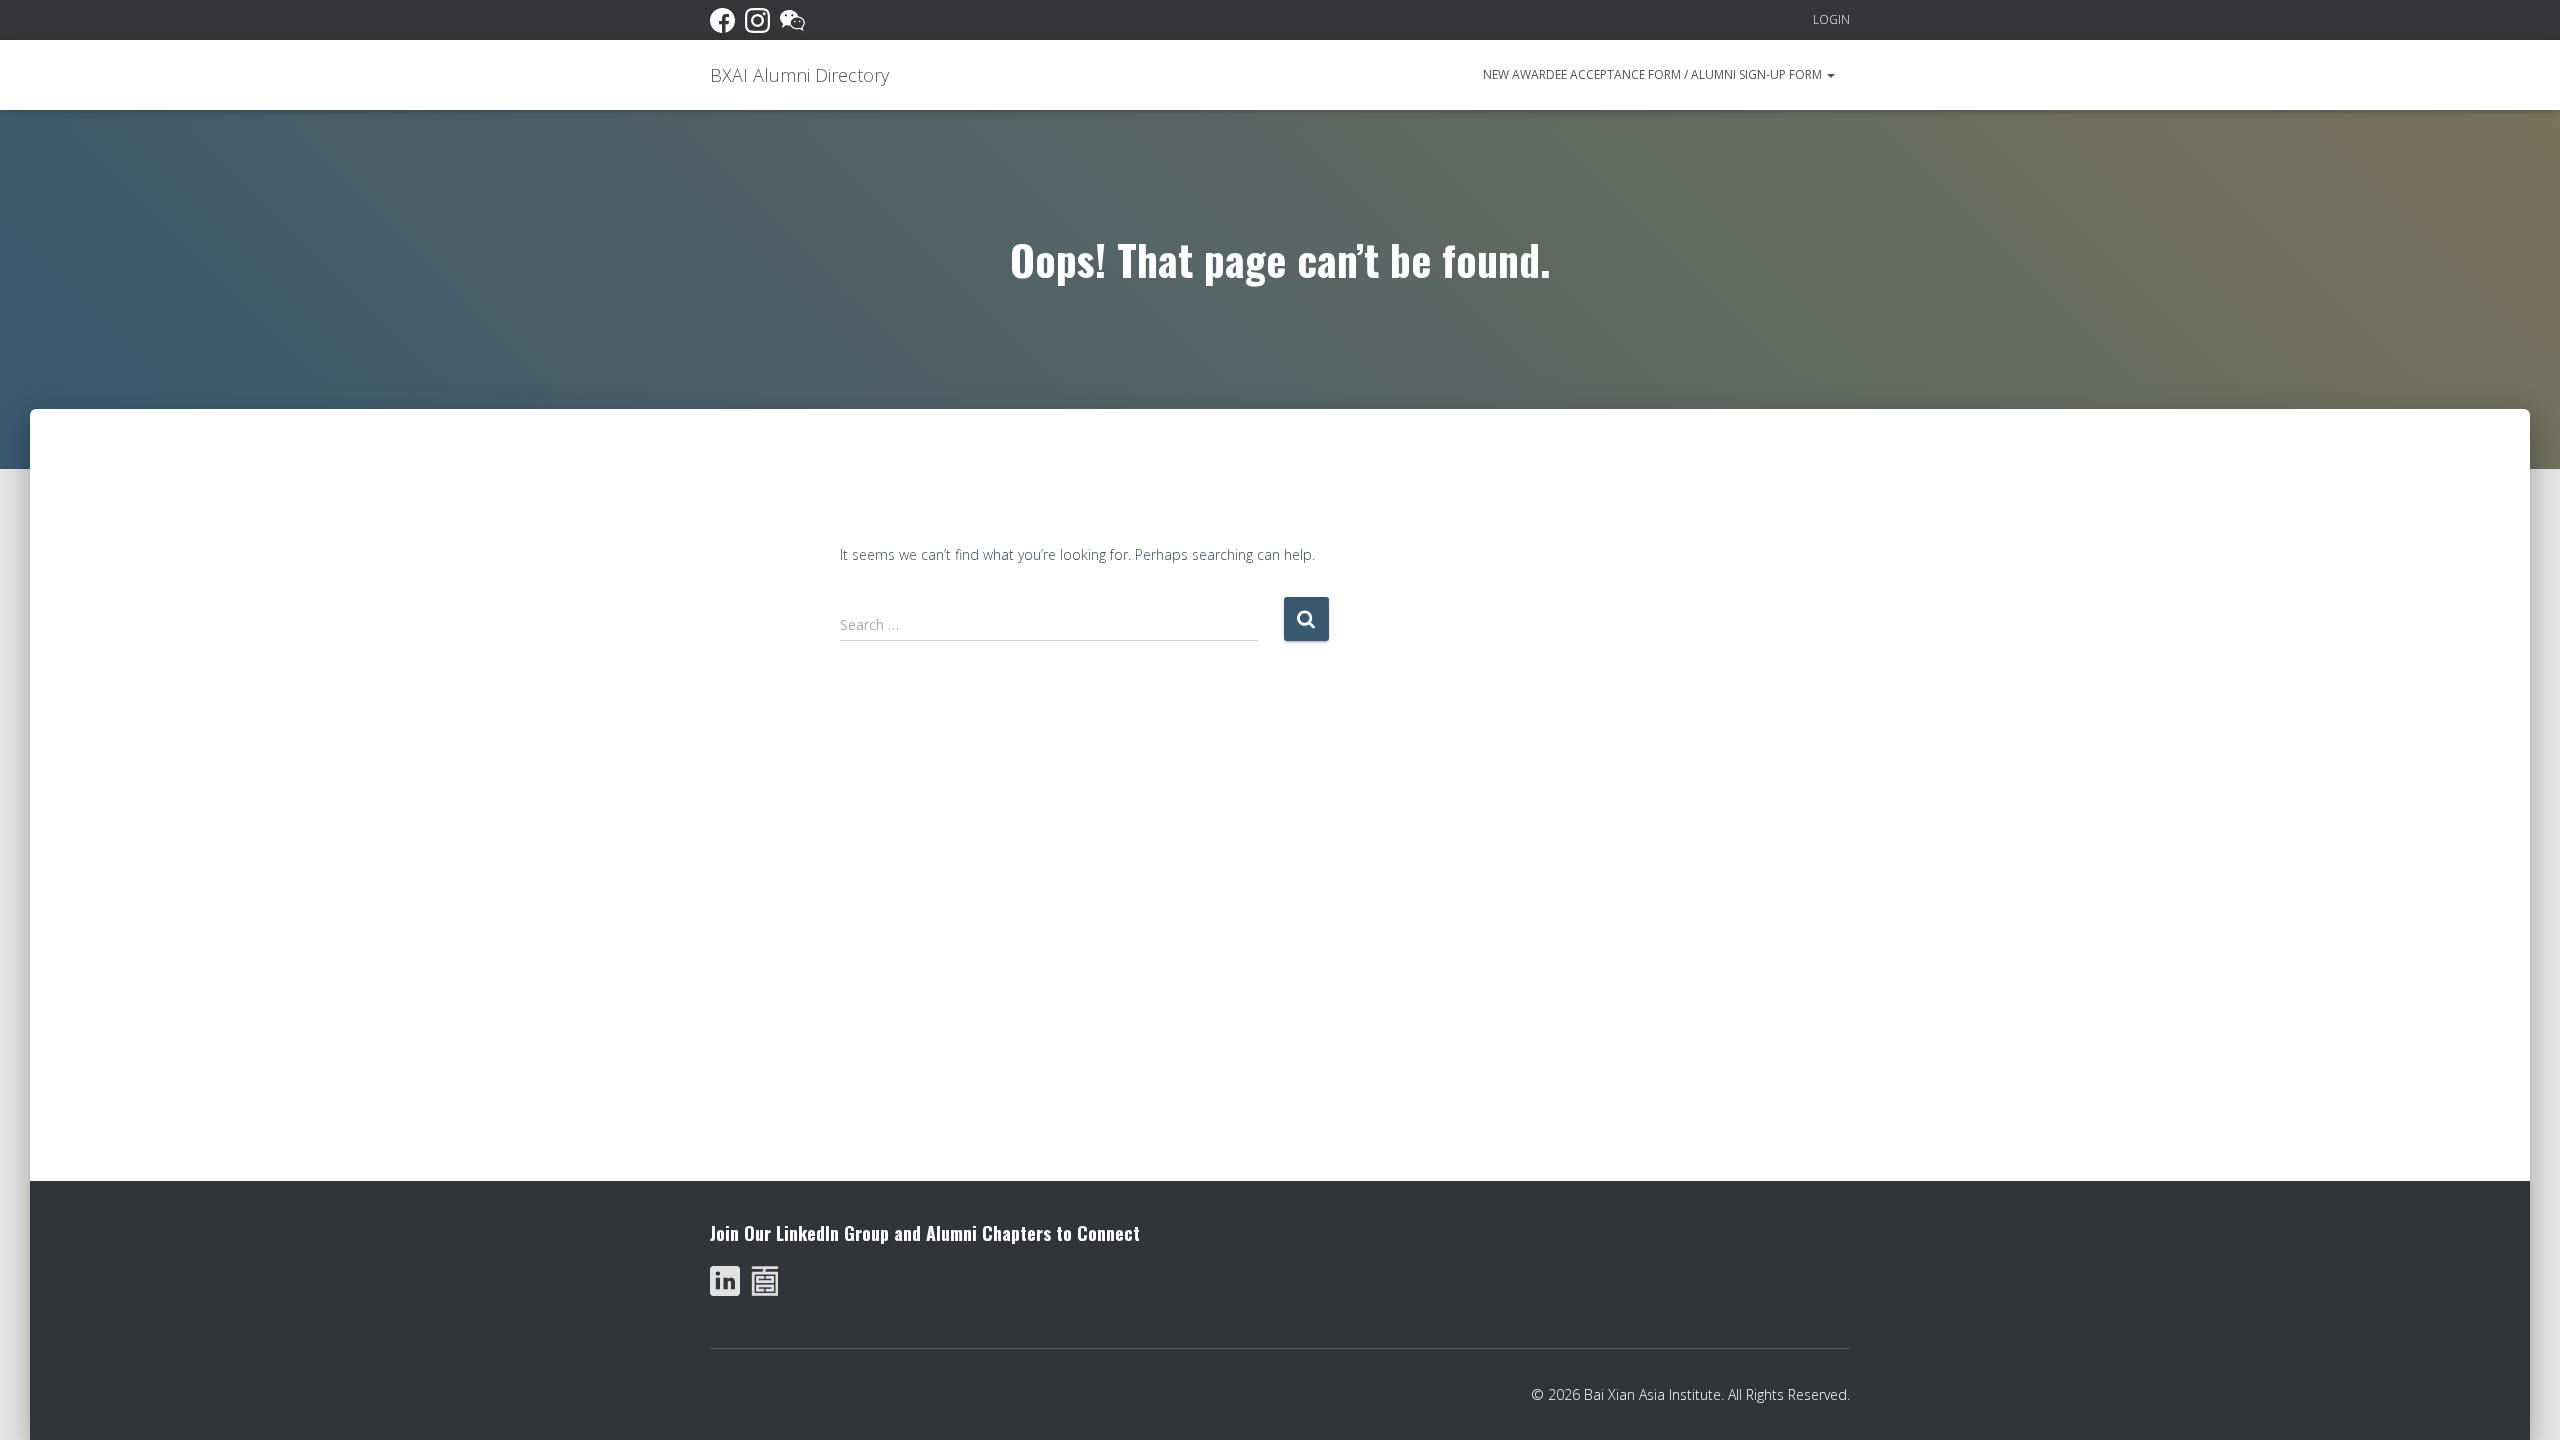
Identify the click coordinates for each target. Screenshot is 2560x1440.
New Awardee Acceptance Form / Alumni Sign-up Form (1654, 74)
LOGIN (1831, 19)
